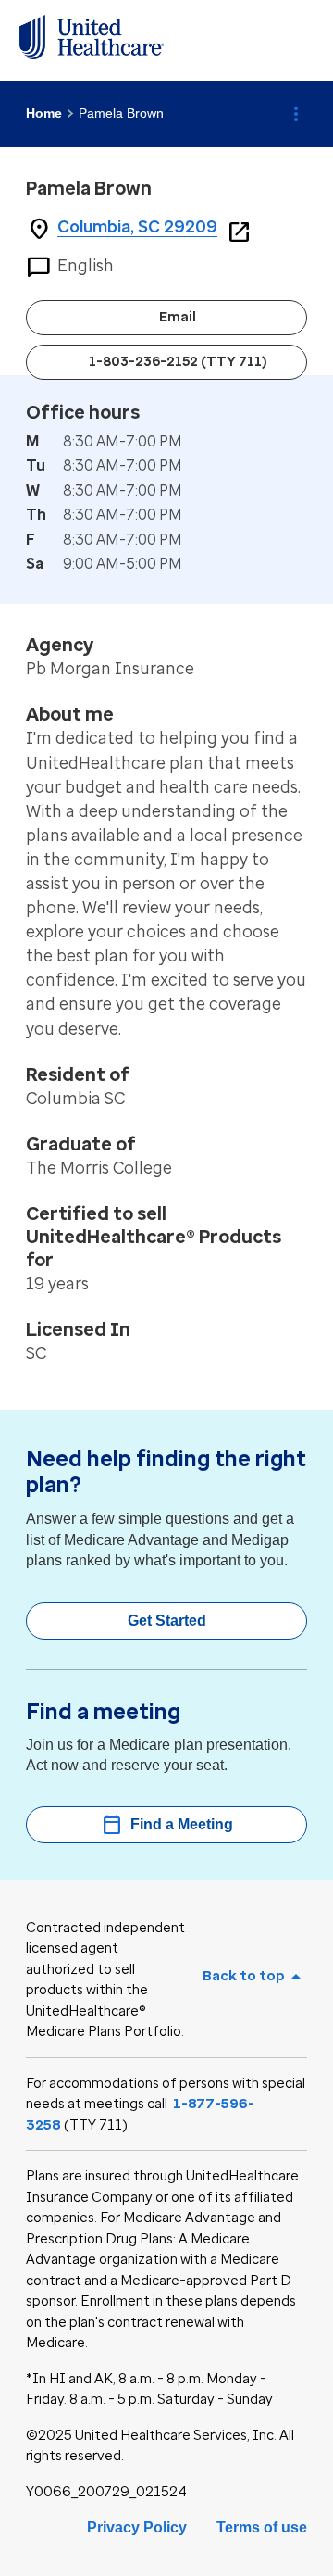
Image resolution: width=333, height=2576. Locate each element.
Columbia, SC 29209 (137, 227)
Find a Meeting (167, 1825)
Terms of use (262, 2527)
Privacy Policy (137, 2527)
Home (44, 113)
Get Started (167, 1621)
